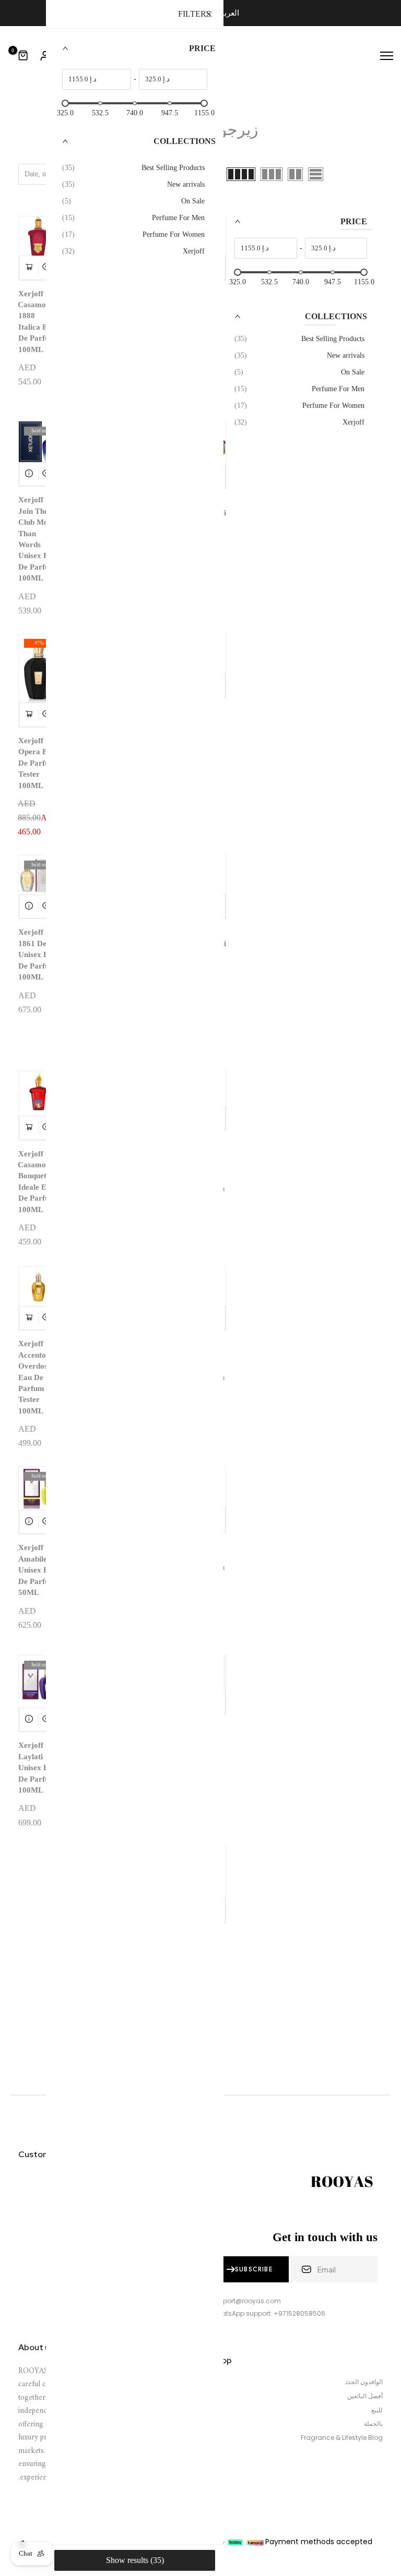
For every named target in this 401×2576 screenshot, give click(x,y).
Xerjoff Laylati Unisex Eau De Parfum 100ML (38, 1768)
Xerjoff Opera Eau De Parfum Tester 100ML (37, 763)
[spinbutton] (336, 248)
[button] (297, 227)
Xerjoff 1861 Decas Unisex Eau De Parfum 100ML (38, 954)
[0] (23, 56)
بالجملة (373, 2424)
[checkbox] (299, 339)
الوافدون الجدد (364, 2382)
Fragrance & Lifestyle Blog (342, 2438)
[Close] (209, 15)
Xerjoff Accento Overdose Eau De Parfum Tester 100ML (35, 1377)
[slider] (238, 272)
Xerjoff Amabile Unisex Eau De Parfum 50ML (38, 1570)
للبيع (377, 2410)
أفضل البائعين (365, 2396)
